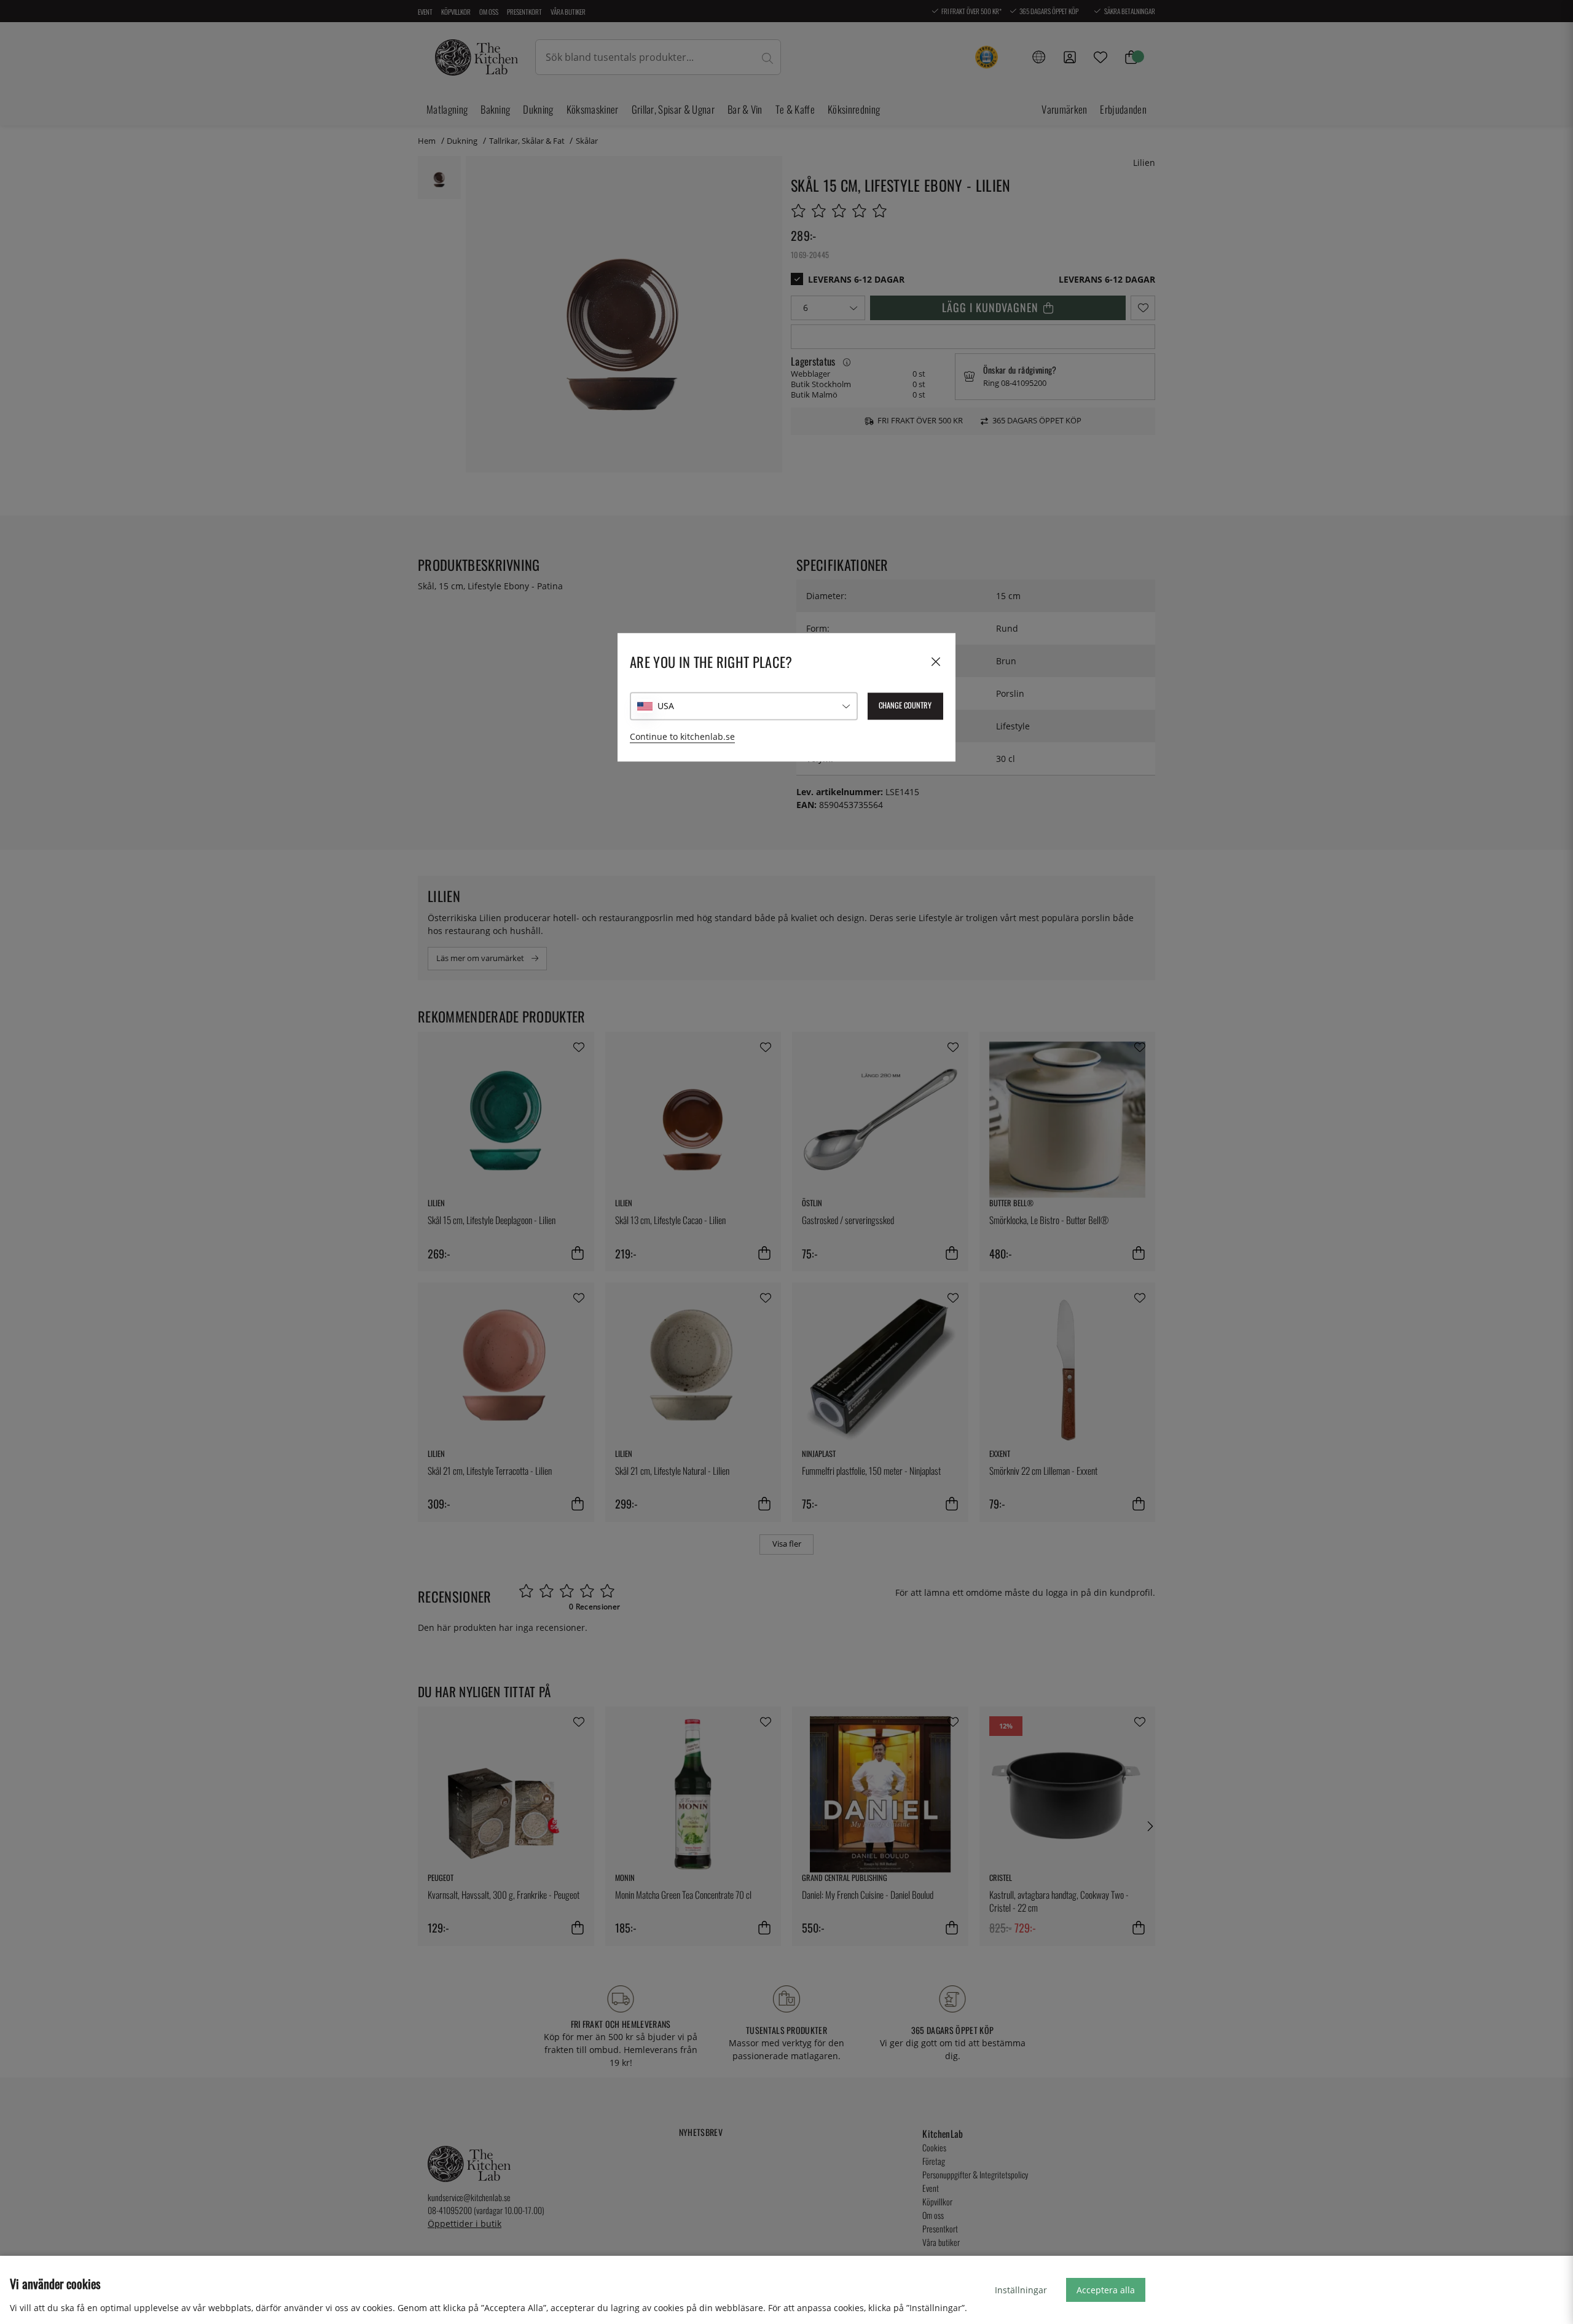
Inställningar (1021, 2290)
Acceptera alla (1106, 2290)
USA (666, 706)
